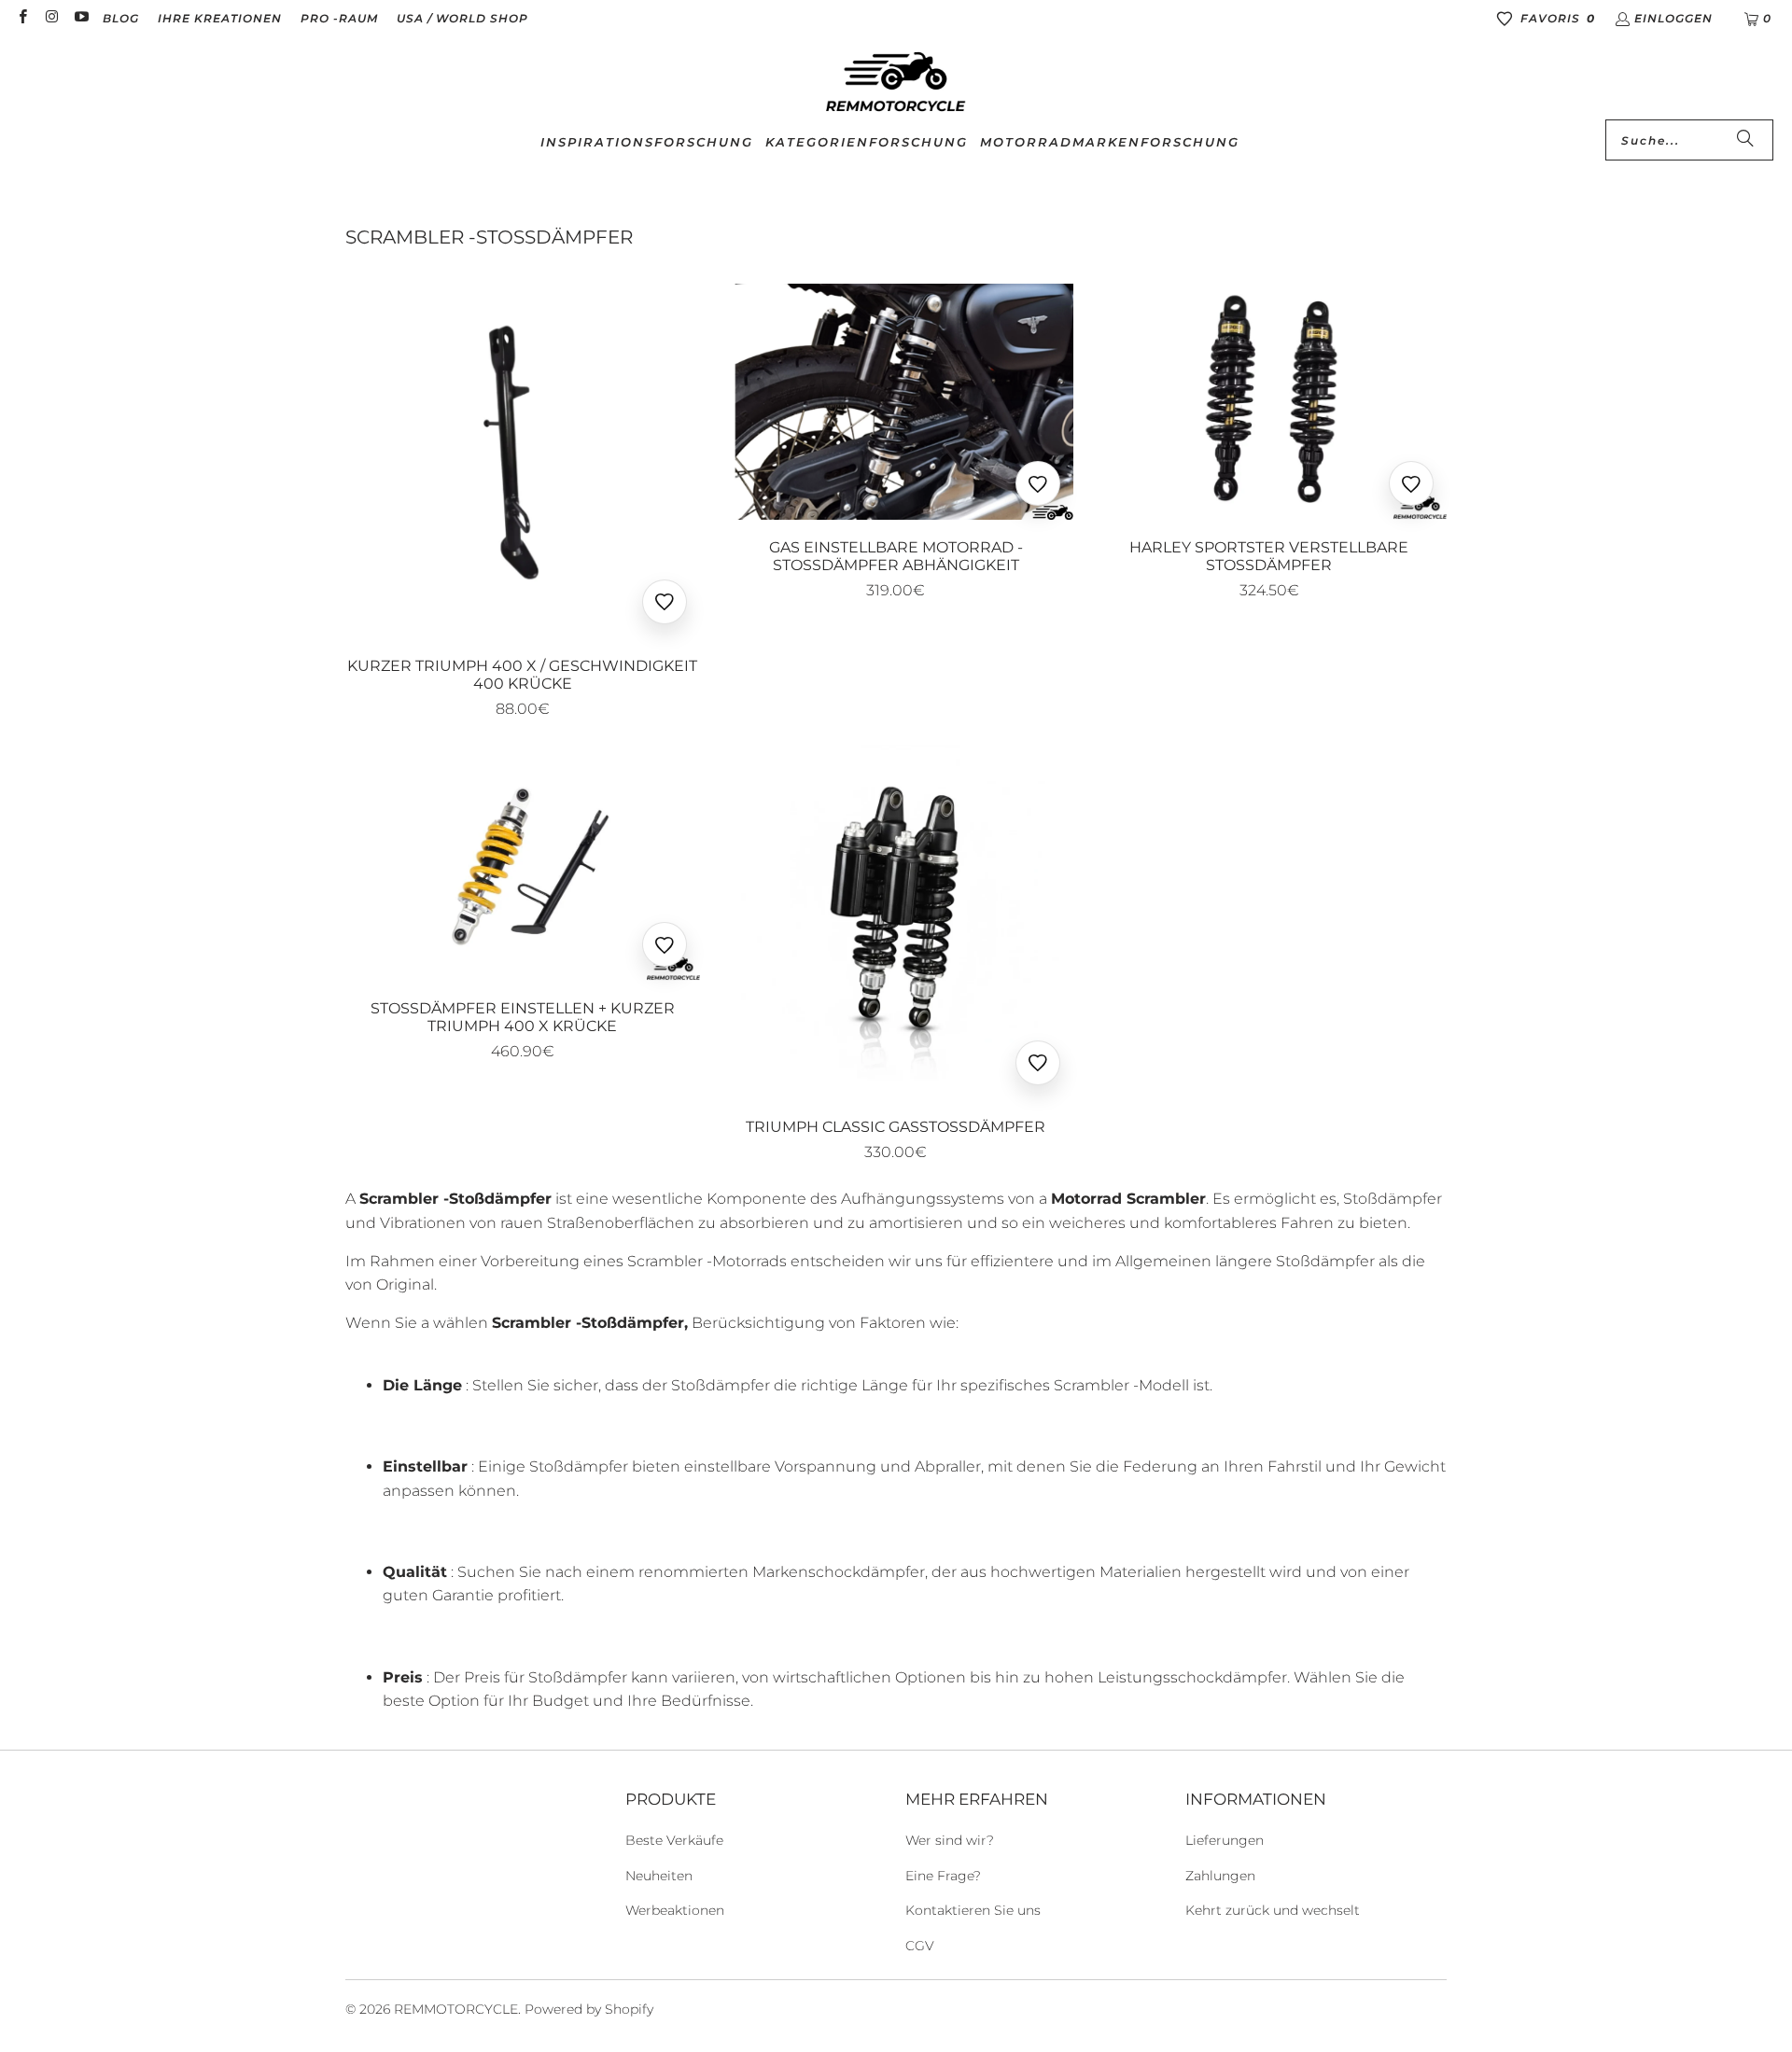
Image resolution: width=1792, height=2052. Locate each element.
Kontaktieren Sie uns (973, 1910)
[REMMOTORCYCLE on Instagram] (51, 18)
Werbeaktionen (675, 1910)
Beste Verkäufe (674, 1840)
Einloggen (1673, 18)
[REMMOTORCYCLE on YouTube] (81, 18)
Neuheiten (659, 1876)
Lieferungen (1225, 1840)
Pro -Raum (339, 18)
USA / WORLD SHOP (462, 18)
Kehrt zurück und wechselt (1273, 1910)
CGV (920, 1946)
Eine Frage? (943, 1876)
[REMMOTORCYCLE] (896, 83)
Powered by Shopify (589, 2009)
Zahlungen (1220, 1876)
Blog (121, 18)
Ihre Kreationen (220, 18)
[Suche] (1745, 140)
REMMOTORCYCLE (456, 2009)
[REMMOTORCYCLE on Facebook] (22, 18)
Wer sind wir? (950, 1840)
